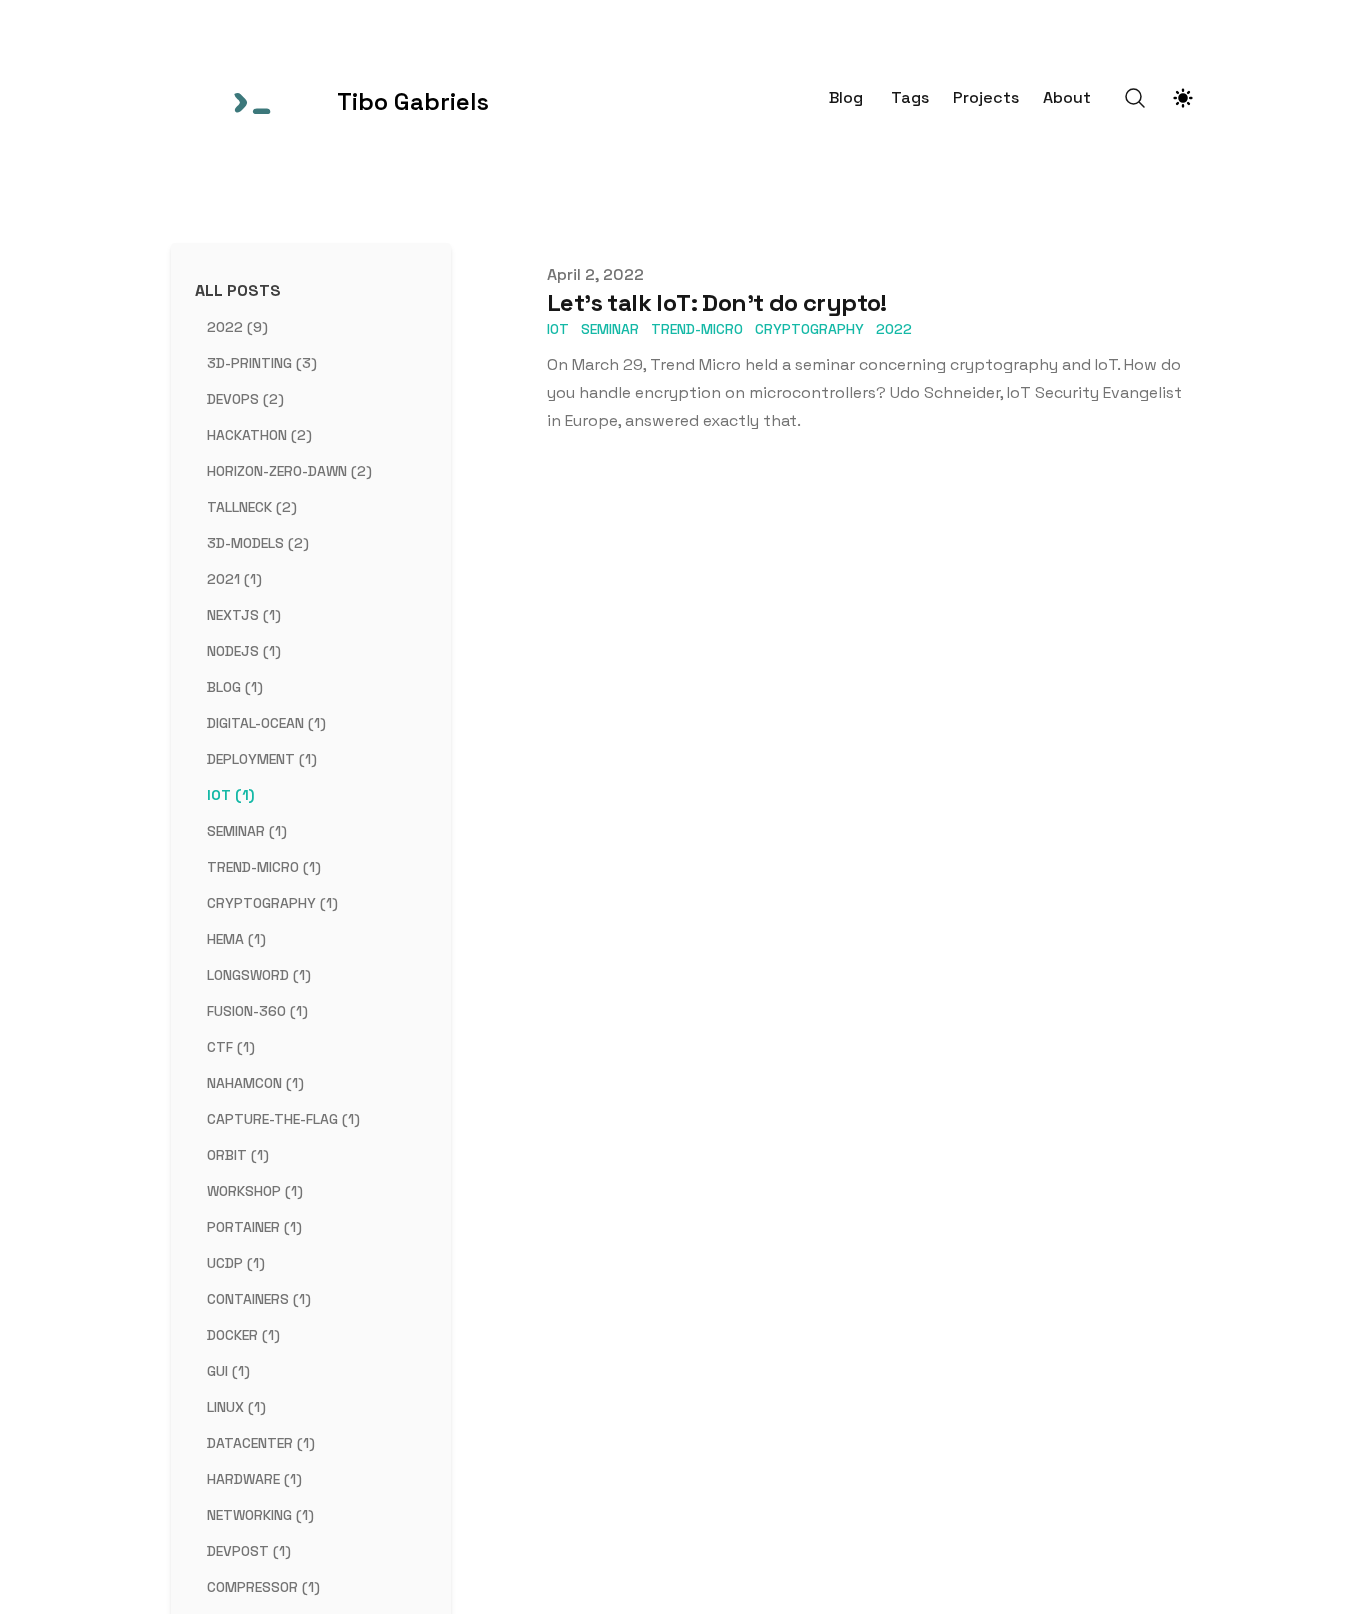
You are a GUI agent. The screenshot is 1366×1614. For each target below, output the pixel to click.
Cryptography (809, 329)
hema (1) (236, 939)
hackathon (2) (259, 435)
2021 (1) (234, 579)
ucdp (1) (236, 1263)
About (1067, 98)
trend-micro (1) (264, 867)
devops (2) (245, 399)
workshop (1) (255, 1191)
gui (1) (228, 1371)
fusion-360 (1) (257, 1011)
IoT (558, 329)
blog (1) (235, 687)
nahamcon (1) (255, 1083)
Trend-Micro (697, 329)
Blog (846, 98)
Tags (910, 98)
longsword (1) (259, 975)
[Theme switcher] (1183, 98)
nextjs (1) (244, 615)
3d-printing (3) (262, 363)
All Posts (238, 290)
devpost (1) (249, 1551)
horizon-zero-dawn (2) (289, 471)
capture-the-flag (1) (283, 1119)
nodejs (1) (244, 651)
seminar (610, 329)
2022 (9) (237, 327)
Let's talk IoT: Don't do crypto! (717, 302)
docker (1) (243, 1335)
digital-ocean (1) (266, 723)
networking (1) (260, 1515)
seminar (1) (247, 831)
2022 (894, 329)
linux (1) (236, 1407)
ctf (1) (231, 1047)
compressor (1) (263, 1587)
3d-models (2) (258, 543)
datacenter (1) (261, 1443)
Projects (986, 98)
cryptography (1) (272, 903)
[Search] (1135, 98)
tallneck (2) (252, 507)
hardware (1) (254, 1479)
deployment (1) (262, 759)
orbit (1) (238, 1155)
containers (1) (259, 1299)
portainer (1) (254, 1227)
